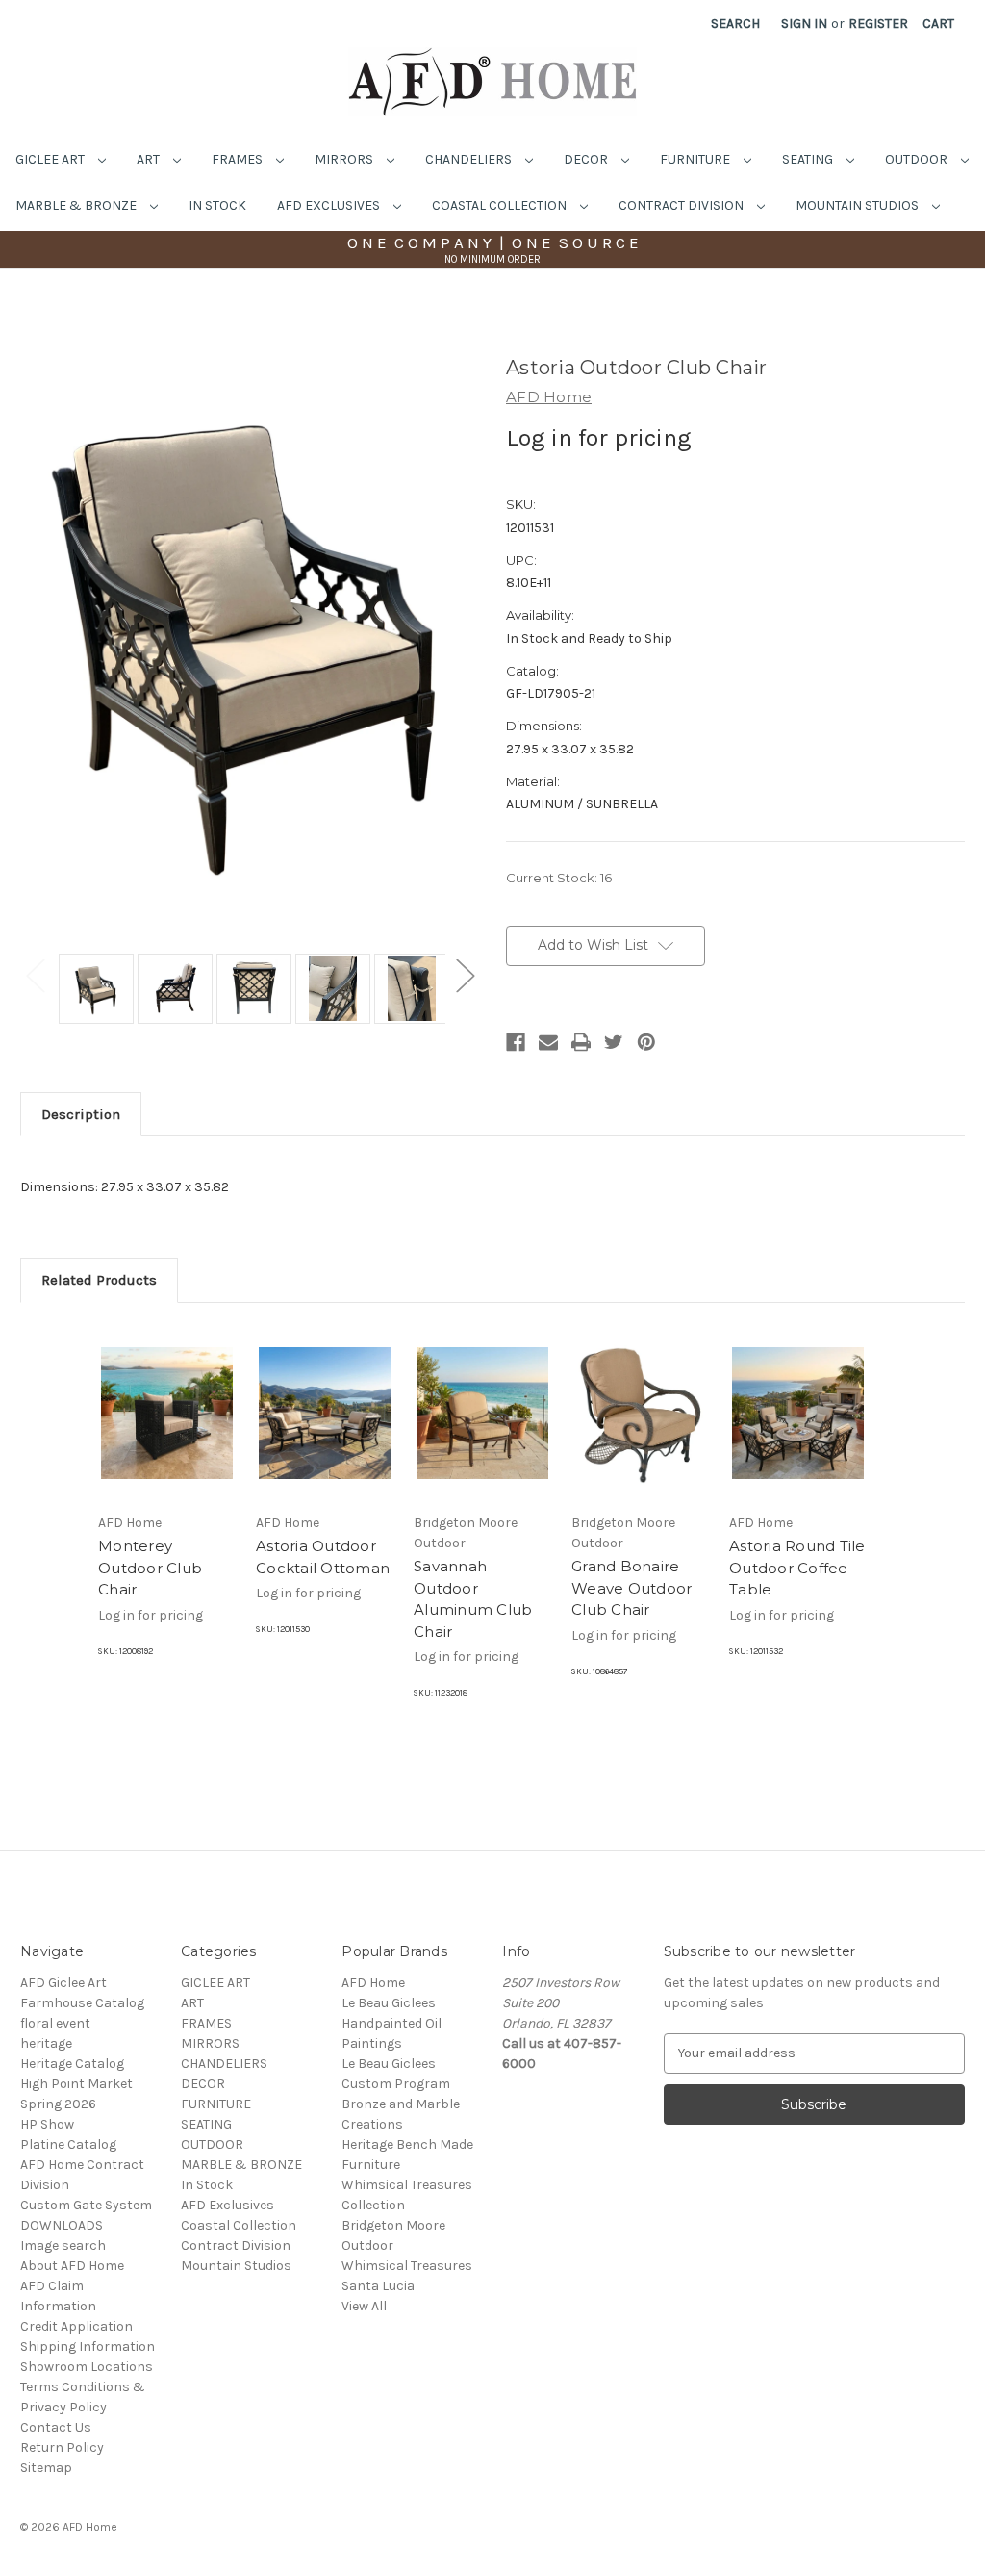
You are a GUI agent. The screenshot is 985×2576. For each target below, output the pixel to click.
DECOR (587, 159)
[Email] (548, 1042)
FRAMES (239, 159)
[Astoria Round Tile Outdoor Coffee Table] (798, 1413)
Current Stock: (559, 878)
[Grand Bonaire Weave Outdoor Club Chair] (640, 1413)
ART (150, 159)
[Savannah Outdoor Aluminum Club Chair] (482, 1413)
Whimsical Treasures (407, 2266)
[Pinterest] (646, 1042)
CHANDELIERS (470, 159)
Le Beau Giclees (389, 2003)
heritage (46, 2043)
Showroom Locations (87, 2367)
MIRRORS (345, 159)
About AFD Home (72, 2266)
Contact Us (56, 2427)
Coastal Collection (501, 205)
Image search (63, 2245)
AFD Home (373, 1983)
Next (465, 974)
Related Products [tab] (99, 1280)
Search (735, 24)
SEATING (809, 159)
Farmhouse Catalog (82, 2003)
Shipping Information (88, 2346)
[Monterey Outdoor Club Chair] (167, 1413)
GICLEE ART (51, 159)
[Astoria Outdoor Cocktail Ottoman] (325, 1413)
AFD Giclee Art (63, 1983)
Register (878, 24)
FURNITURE (696, 159)
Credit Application (76, 2326)
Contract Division (682, 205)
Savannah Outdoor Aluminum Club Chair (473, 1599)
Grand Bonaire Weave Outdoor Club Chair (631, 1588)
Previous (35, 974)
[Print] (581, 1042)
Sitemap (46, 2468)
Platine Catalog (68, 2144)
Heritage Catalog (72, 2064)
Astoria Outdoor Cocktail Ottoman (323, 1557)
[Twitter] (614, 1042)
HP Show (47, 2124)
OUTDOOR (918, 159)
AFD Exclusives (330, 205)
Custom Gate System (86, 2205)
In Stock (217, 205)
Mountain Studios (859, 205)
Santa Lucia (378, 2286)
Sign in (804, 24)
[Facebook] (516, 1042)
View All (364, 2306)
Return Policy (62, 2448)
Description (81, 1114)
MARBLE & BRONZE (77, 205)
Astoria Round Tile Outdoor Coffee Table (797, 1568)
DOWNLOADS (62, 2225)
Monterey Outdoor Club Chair (150, 1568)
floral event (55, 2023)
